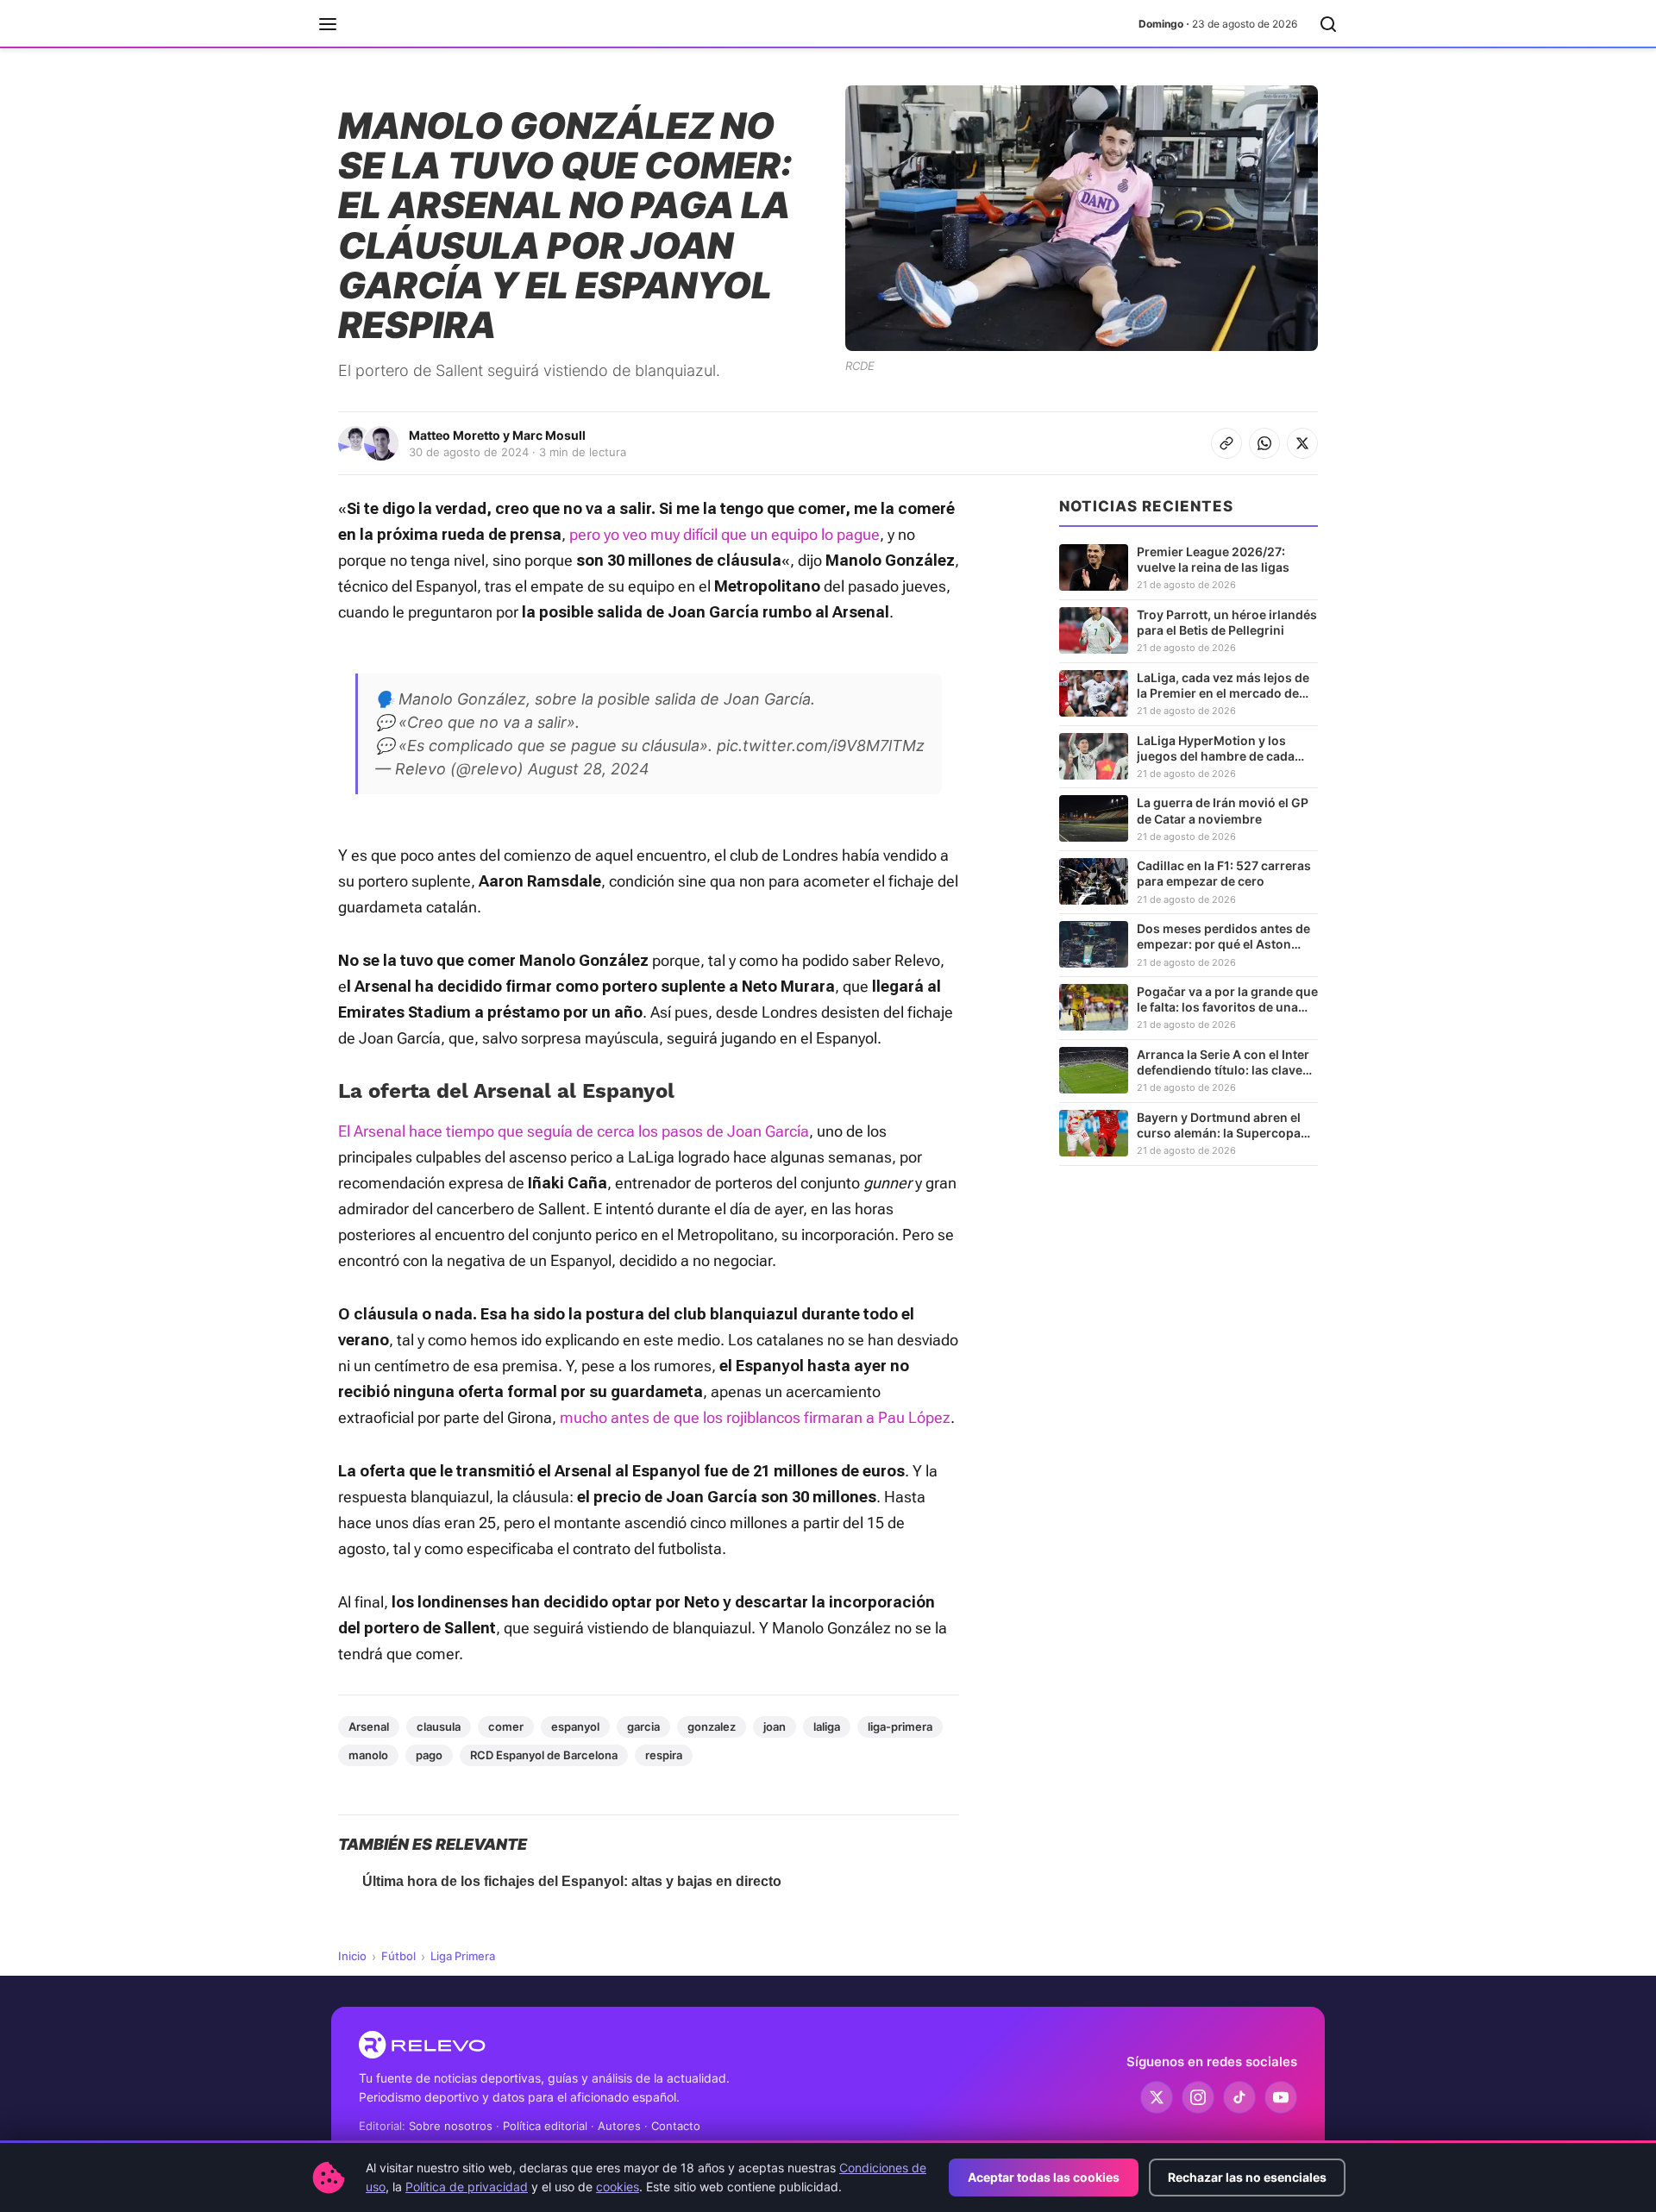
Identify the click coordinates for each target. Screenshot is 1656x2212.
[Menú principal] (328, 24)
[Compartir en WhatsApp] (1264, 443)
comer (506, 1726)
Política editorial (545, 2126)
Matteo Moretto (455, 435)
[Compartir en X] (1302, 443)
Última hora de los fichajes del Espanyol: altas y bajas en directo (572, 1881)
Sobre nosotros (451, 2126)
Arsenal (369, 1726)
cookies (618, 2187)
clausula (439, 1726)
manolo (368, 1755)
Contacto (676, 2126)
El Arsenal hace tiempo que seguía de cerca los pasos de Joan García (574, 1131)
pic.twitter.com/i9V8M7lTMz (821, 746)
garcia (643, 1726)
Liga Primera (463, 1956)
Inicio (352, 1956)
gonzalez (712, 1726)
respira (664, 1755)
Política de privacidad (467, 2187)
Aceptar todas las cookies (1044, 2177)
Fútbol (398, 1956)
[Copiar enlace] (1226, 443)
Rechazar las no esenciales (1247, 2177)
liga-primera (900, 1726)
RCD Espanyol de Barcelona (544, 1755)
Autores (619, 2126)
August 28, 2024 (589, 769)
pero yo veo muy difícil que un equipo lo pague (724, 534)
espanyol (575, 1726)
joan (775, 1726)
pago (429, 1755)
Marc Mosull (549, 435)
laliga (827, 1726)
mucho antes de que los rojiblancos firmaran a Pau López (755, 1417)
